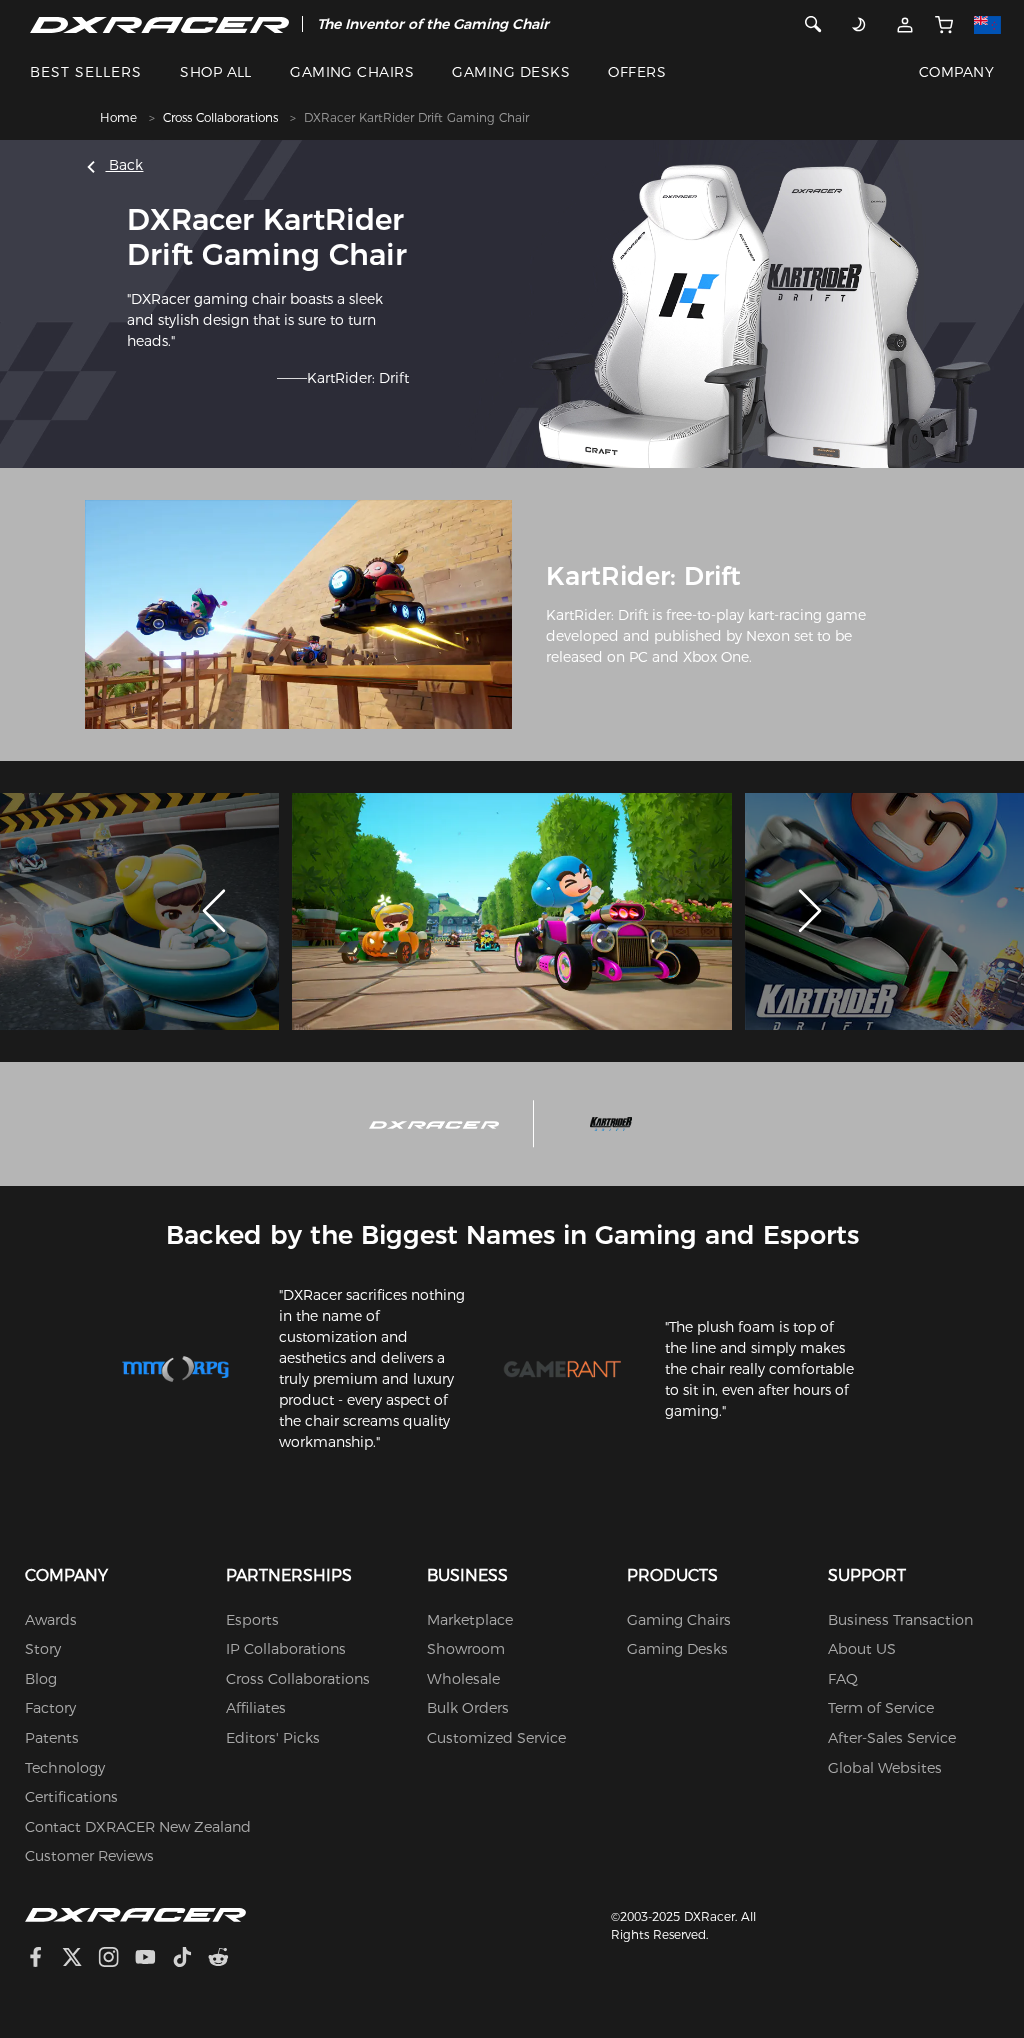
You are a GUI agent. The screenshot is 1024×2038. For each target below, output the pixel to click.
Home (118, 117)
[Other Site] (987, 24)
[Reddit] (226, 1959)
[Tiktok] (190, 1959)
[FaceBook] (43, 1959)
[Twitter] (80, 1959)
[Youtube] (153, 1959)
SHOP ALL (216, 72)
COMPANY (956, 72)
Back (124, 165)
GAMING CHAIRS (352, 72)
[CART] (943, 24)
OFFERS (637, 72)
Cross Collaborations (220, 117)
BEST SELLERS (86, 72)
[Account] (904, 24)
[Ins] (116, 1959)
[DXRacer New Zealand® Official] (159, 24)
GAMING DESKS (511, 72)
